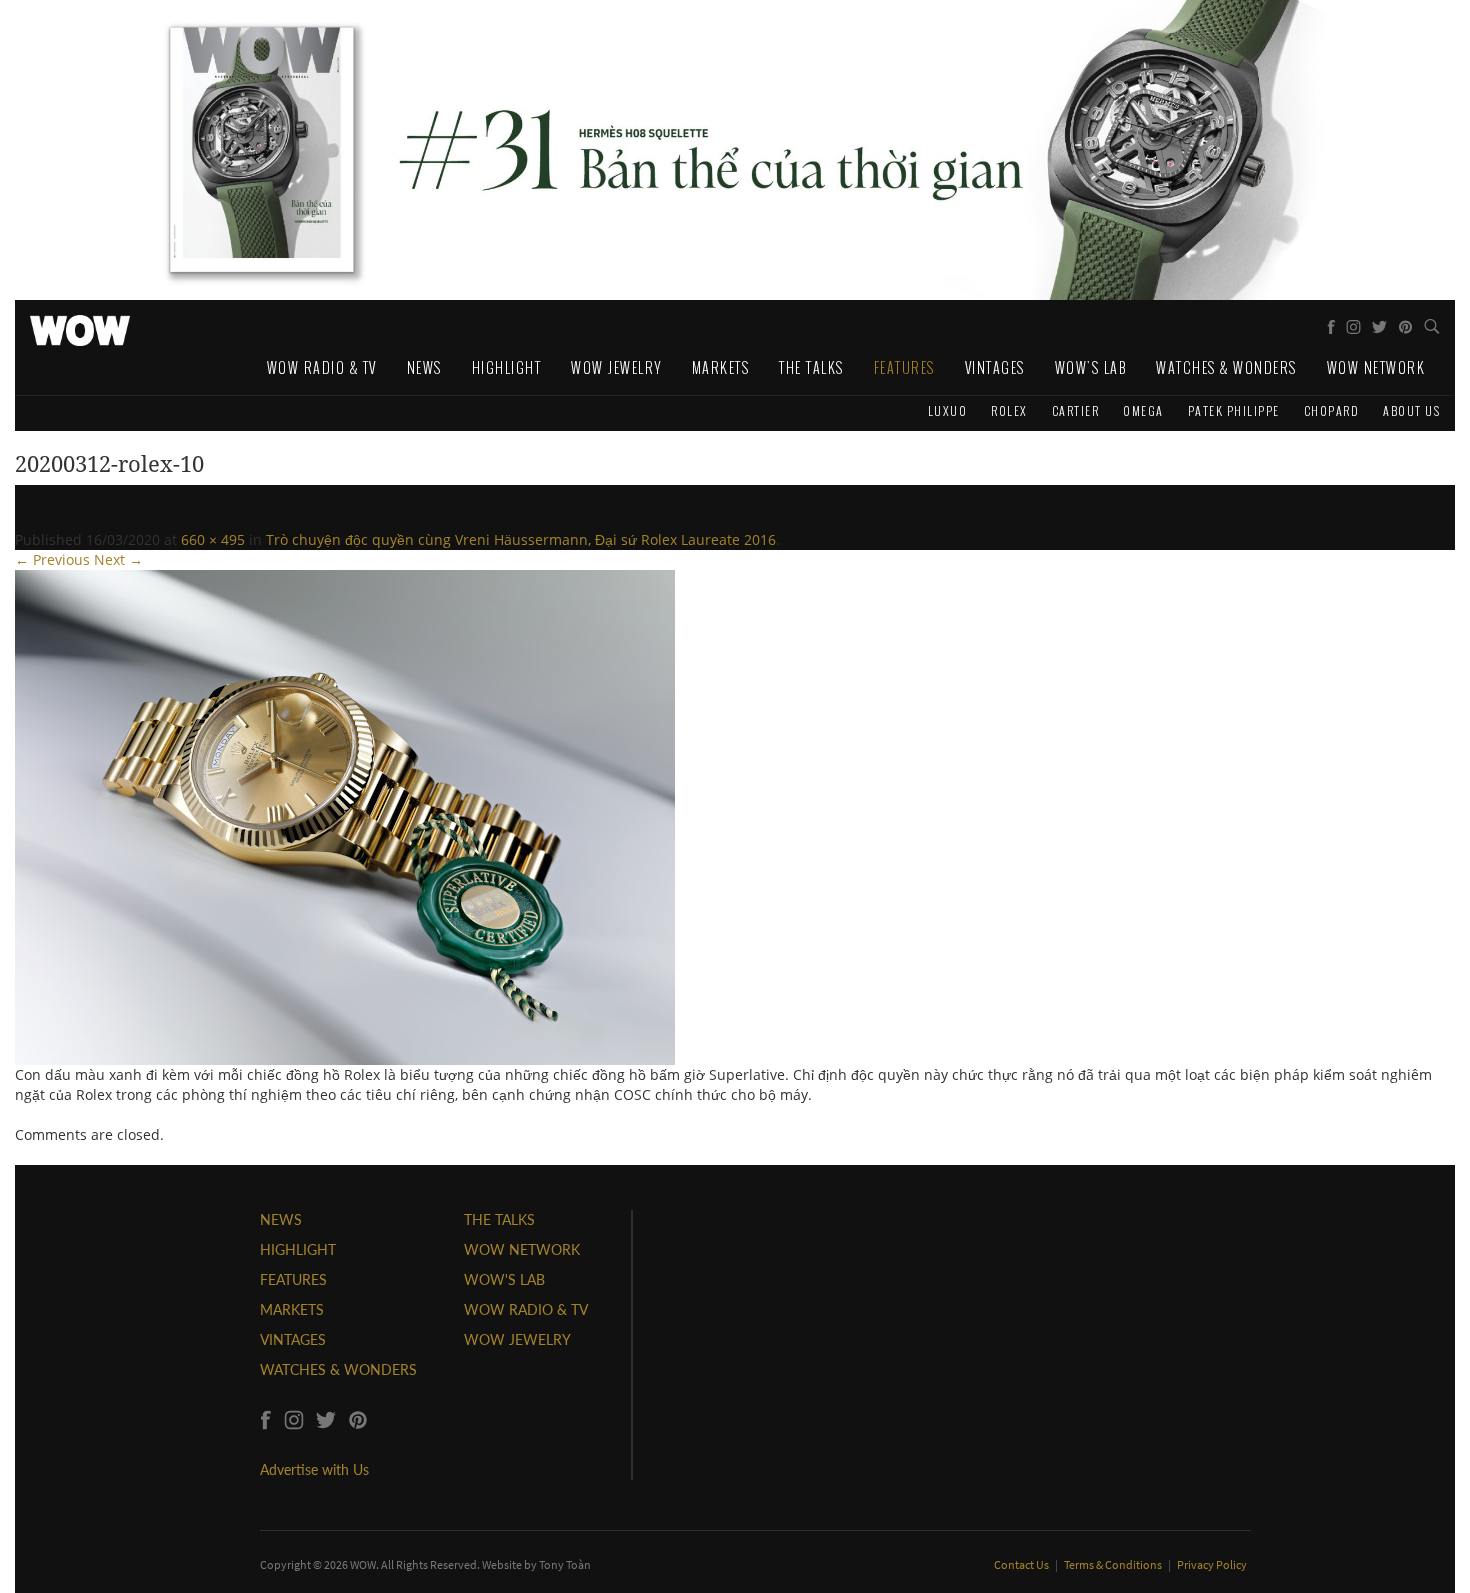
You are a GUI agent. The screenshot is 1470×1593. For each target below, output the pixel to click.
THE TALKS (499, 1219)
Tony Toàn (565, 1564)
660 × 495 (213, 539)
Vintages (995, 367)
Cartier (1076, 410)
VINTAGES (293, 1339)
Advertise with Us (314, 1469)
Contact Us (1022, 1564)
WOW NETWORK (522, 1249)
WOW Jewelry (616, 367)
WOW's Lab (1091, 367)
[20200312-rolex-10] (345, 815)
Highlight (507, 367)
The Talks (811, 367)
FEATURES (293, 1279)
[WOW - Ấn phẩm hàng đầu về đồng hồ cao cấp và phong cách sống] (80, 325)
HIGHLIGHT (298, 1249)
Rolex (1009, 410)
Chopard (1332, 410)
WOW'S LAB (504, 1279)
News (424, 367)
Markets (721, 367)
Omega (1143, 410)
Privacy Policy (1212, 1564)
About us (1411, 410)
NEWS (281, 1219)
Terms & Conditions (1114, 1564)
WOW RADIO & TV (526, 1309)
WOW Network (1376, 367)
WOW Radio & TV (322, 367)
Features (904, 367)
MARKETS (292, 1309)
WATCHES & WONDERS (338, 1369)
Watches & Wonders (1226, 367)
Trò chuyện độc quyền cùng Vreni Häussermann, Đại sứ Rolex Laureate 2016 (521, 539)
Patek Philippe (1234, 410)
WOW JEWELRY (517, 1339)
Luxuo (948, 410)
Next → (118, 559)
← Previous (52, 559)
